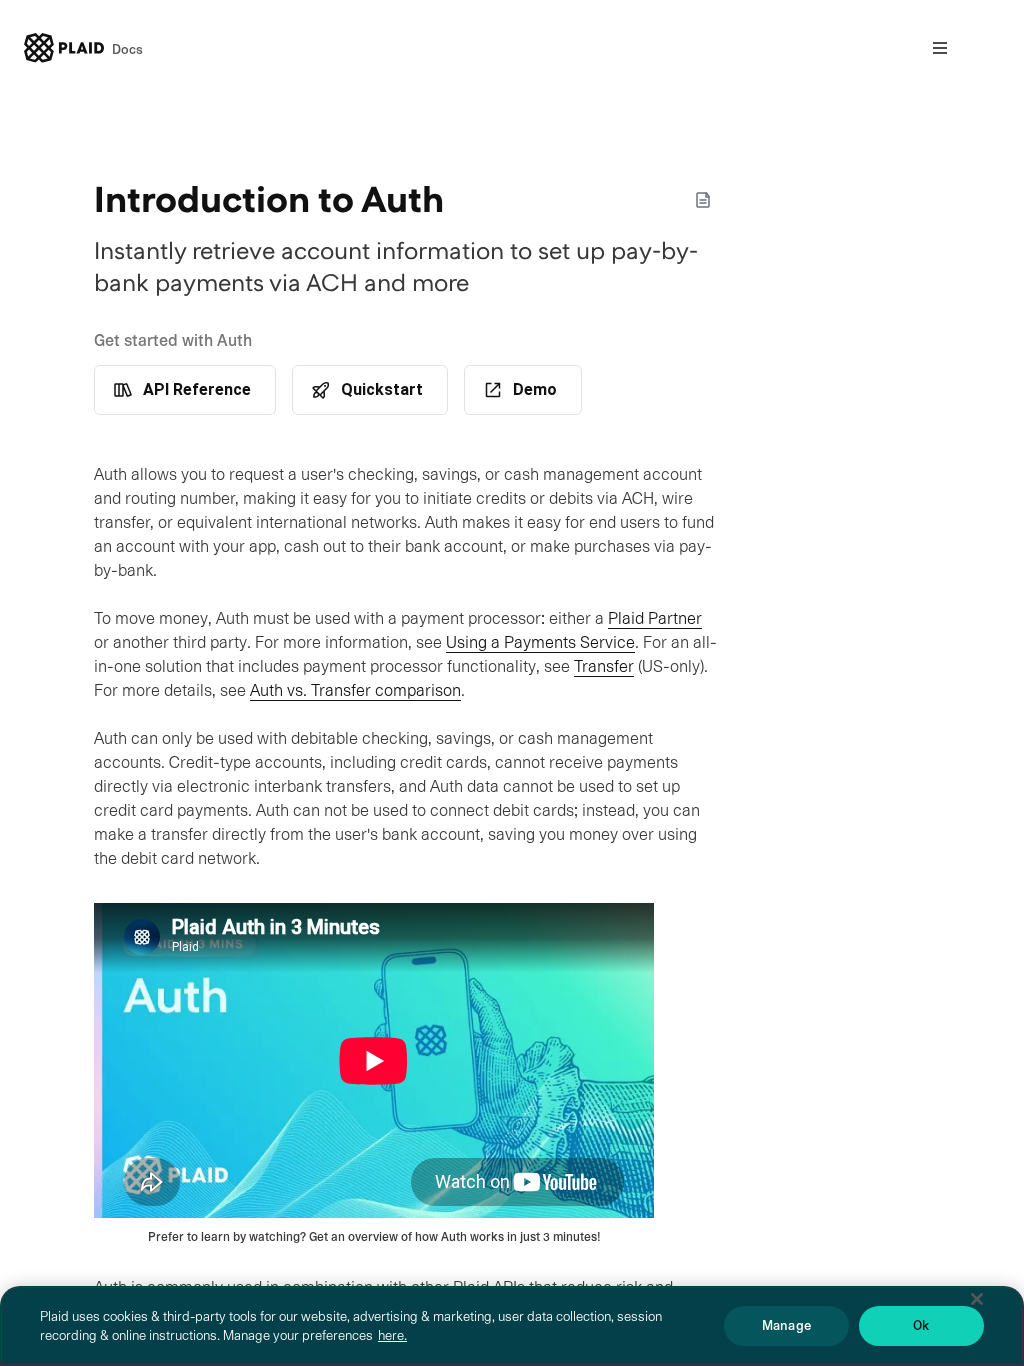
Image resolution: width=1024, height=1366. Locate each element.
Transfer (604, 666)
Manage (786, 1325)
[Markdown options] (703, 200)
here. (392, 1335)
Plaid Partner (655, 618)
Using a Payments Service (540, 642)
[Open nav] (940, 48)
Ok (921, 1325)
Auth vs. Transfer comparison (355, 690)
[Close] (977, 1299)
